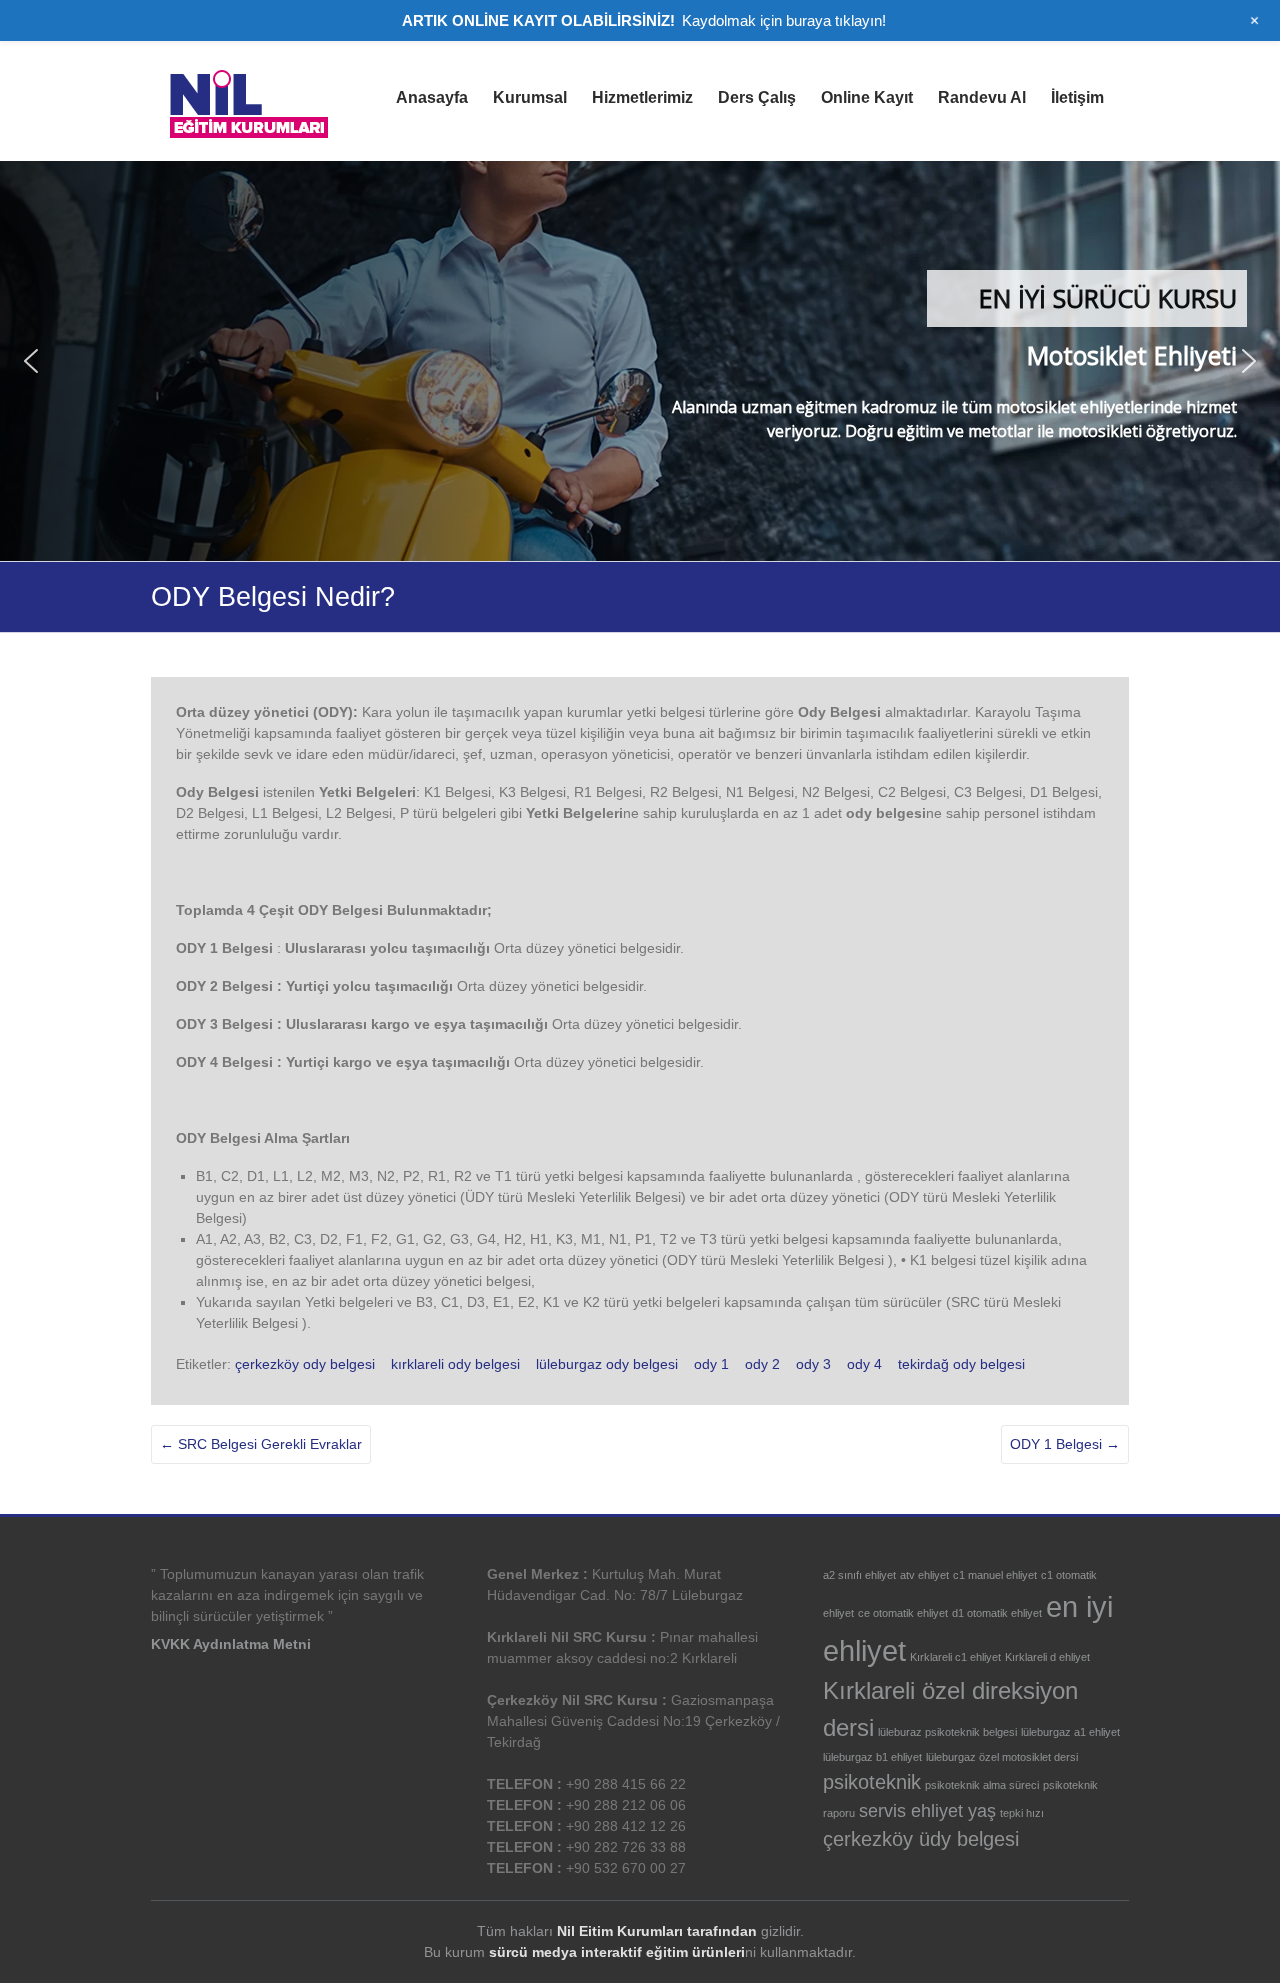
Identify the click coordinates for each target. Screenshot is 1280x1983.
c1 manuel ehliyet (995, 1575)
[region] (640, 361)
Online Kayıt (867, 97)
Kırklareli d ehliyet (1047, 1657)
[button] (31, 361)
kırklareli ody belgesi (455, 1364)
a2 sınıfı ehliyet (859, 1575)
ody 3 (813, 1364)
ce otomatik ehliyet (903, 1613)
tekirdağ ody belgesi (961, 1364)
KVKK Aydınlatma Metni (231, 1644)
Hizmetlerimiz (642, 97)
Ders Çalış (757, 97)
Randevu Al (982, 97)
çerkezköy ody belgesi (305, 1364)
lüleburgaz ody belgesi (607, 1364)
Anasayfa (432, 97)
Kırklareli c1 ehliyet (955, 1657)
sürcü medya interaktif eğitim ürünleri (617, 1952)
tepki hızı (1022, 1813)
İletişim (1077, 97)
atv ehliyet (924, 1575)
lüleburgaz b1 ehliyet (872, 1757)
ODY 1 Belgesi (1065, 1444)
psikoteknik (872, 1782)
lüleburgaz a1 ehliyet (1070, 1732)
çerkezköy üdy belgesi (921, 1839)
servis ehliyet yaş (927, 1811)
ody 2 (762, 1364)
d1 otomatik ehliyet (997, 1613)
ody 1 (711, 1364)
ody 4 (864, 1364)
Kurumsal (530, 97)
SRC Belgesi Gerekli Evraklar (261, 1444)
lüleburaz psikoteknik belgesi (947, 1732)
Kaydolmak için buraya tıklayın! (784, 20)
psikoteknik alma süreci (982, 1785)
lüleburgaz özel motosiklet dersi (1002, 1757)
